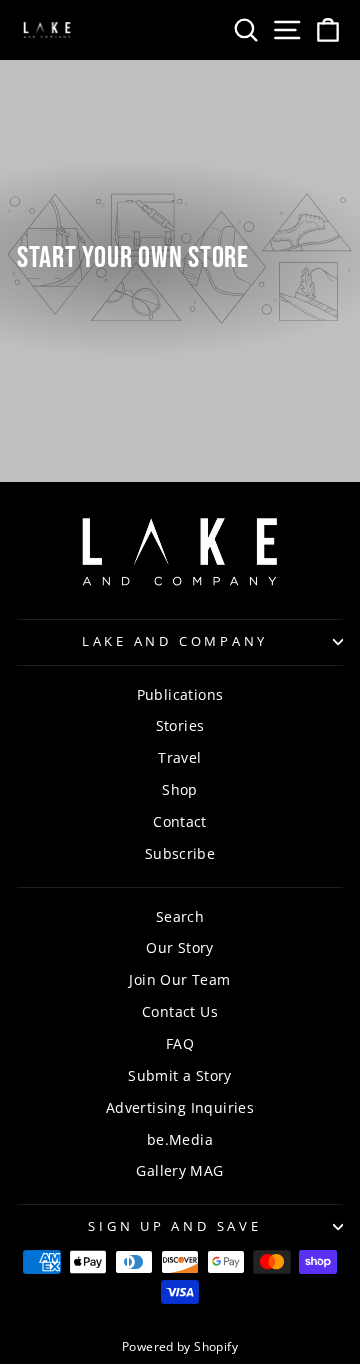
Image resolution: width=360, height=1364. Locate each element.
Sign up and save (174, 1226)
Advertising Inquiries (180, 1107)
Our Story (180, 947)
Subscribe (180, 853)
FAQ (180, 1043)
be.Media (180, 1139)
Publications (180, 694)
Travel (179, 757)
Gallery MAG (179, 1170)
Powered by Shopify (180, 1346)
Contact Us (180, 1011)
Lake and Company (175, 641)
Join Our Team (179, 979)
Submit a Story (179, 1075)
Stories (180, 725)
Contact (180, 821)
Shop (180, 789)
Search (180, 916)
